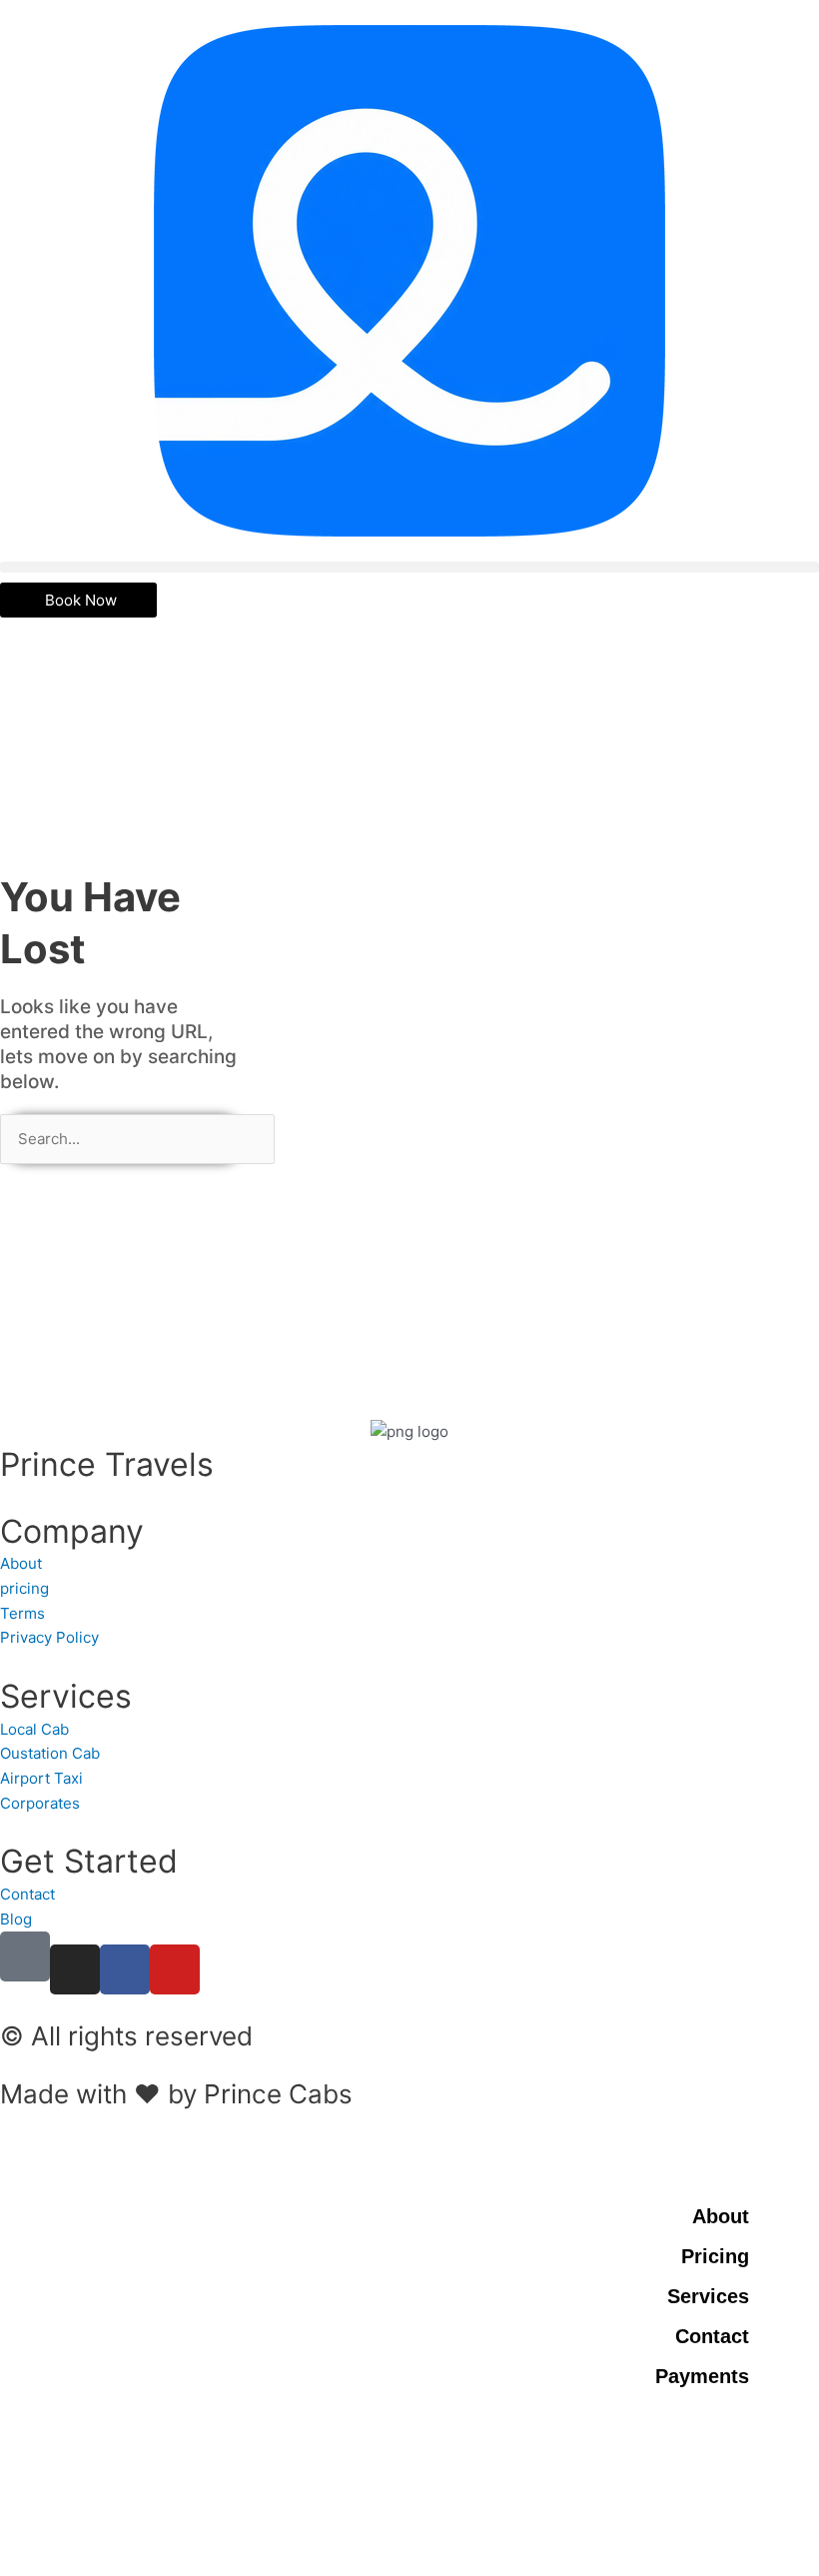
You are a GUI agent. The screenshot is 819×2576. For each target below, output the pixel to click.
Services (708, 2296)
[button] (409, 567)
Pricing (715, 2256)
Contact (712, 2336)
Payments (702, 2376)
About (721, 2216)
